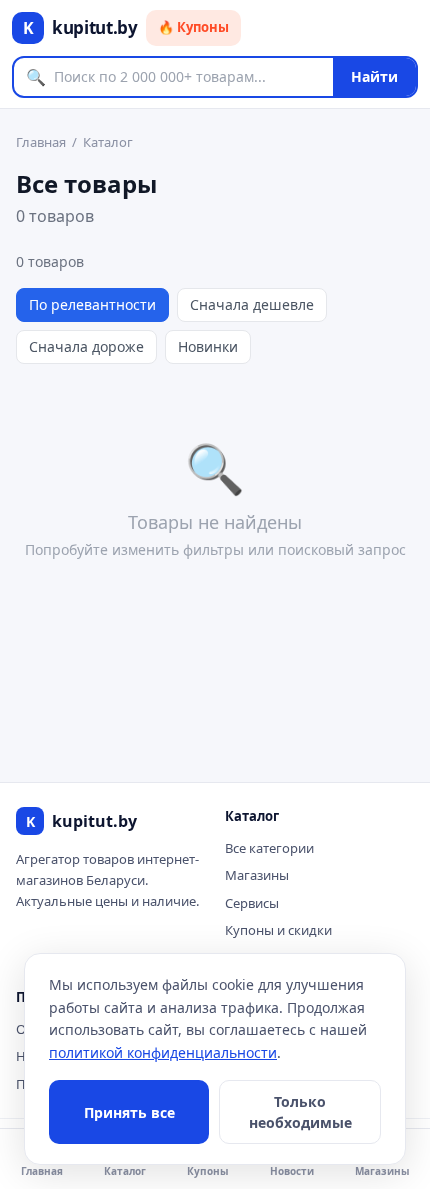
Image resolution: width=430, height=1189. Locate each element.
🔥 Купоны (193, 27)
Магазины (257, 875)
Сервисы (252, 903)
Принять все (129, 1112)
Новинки (208, 346)
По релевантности (92, 304)
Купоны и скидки (278, 930)
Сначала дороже (86, 346)
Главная (41, 142)
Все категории (269, 848)
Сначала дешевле (252, 304)
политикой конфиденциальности (163, 1052)
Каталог (108, 142)
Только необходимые (300, 1112)
